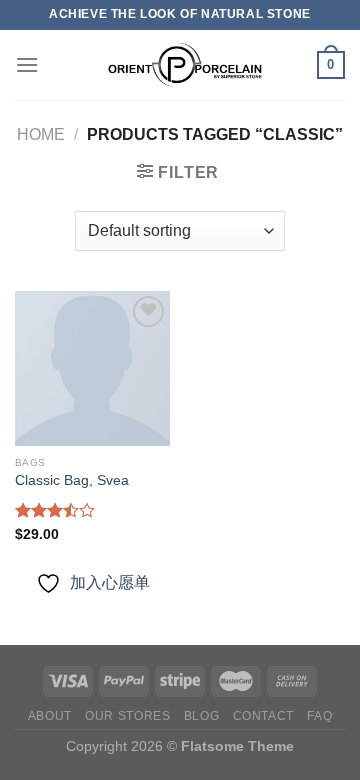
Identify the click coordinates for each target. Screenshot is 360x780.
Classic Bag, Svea (72, 480)
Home (41, 134)
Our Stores (127, 716)
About (50, 716)
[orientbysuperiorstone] (178, 65)
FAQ (319, 716)
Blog (201, 716)
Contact (263, 716)
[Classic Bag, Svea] (92, 368)
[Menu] (27, 64)
